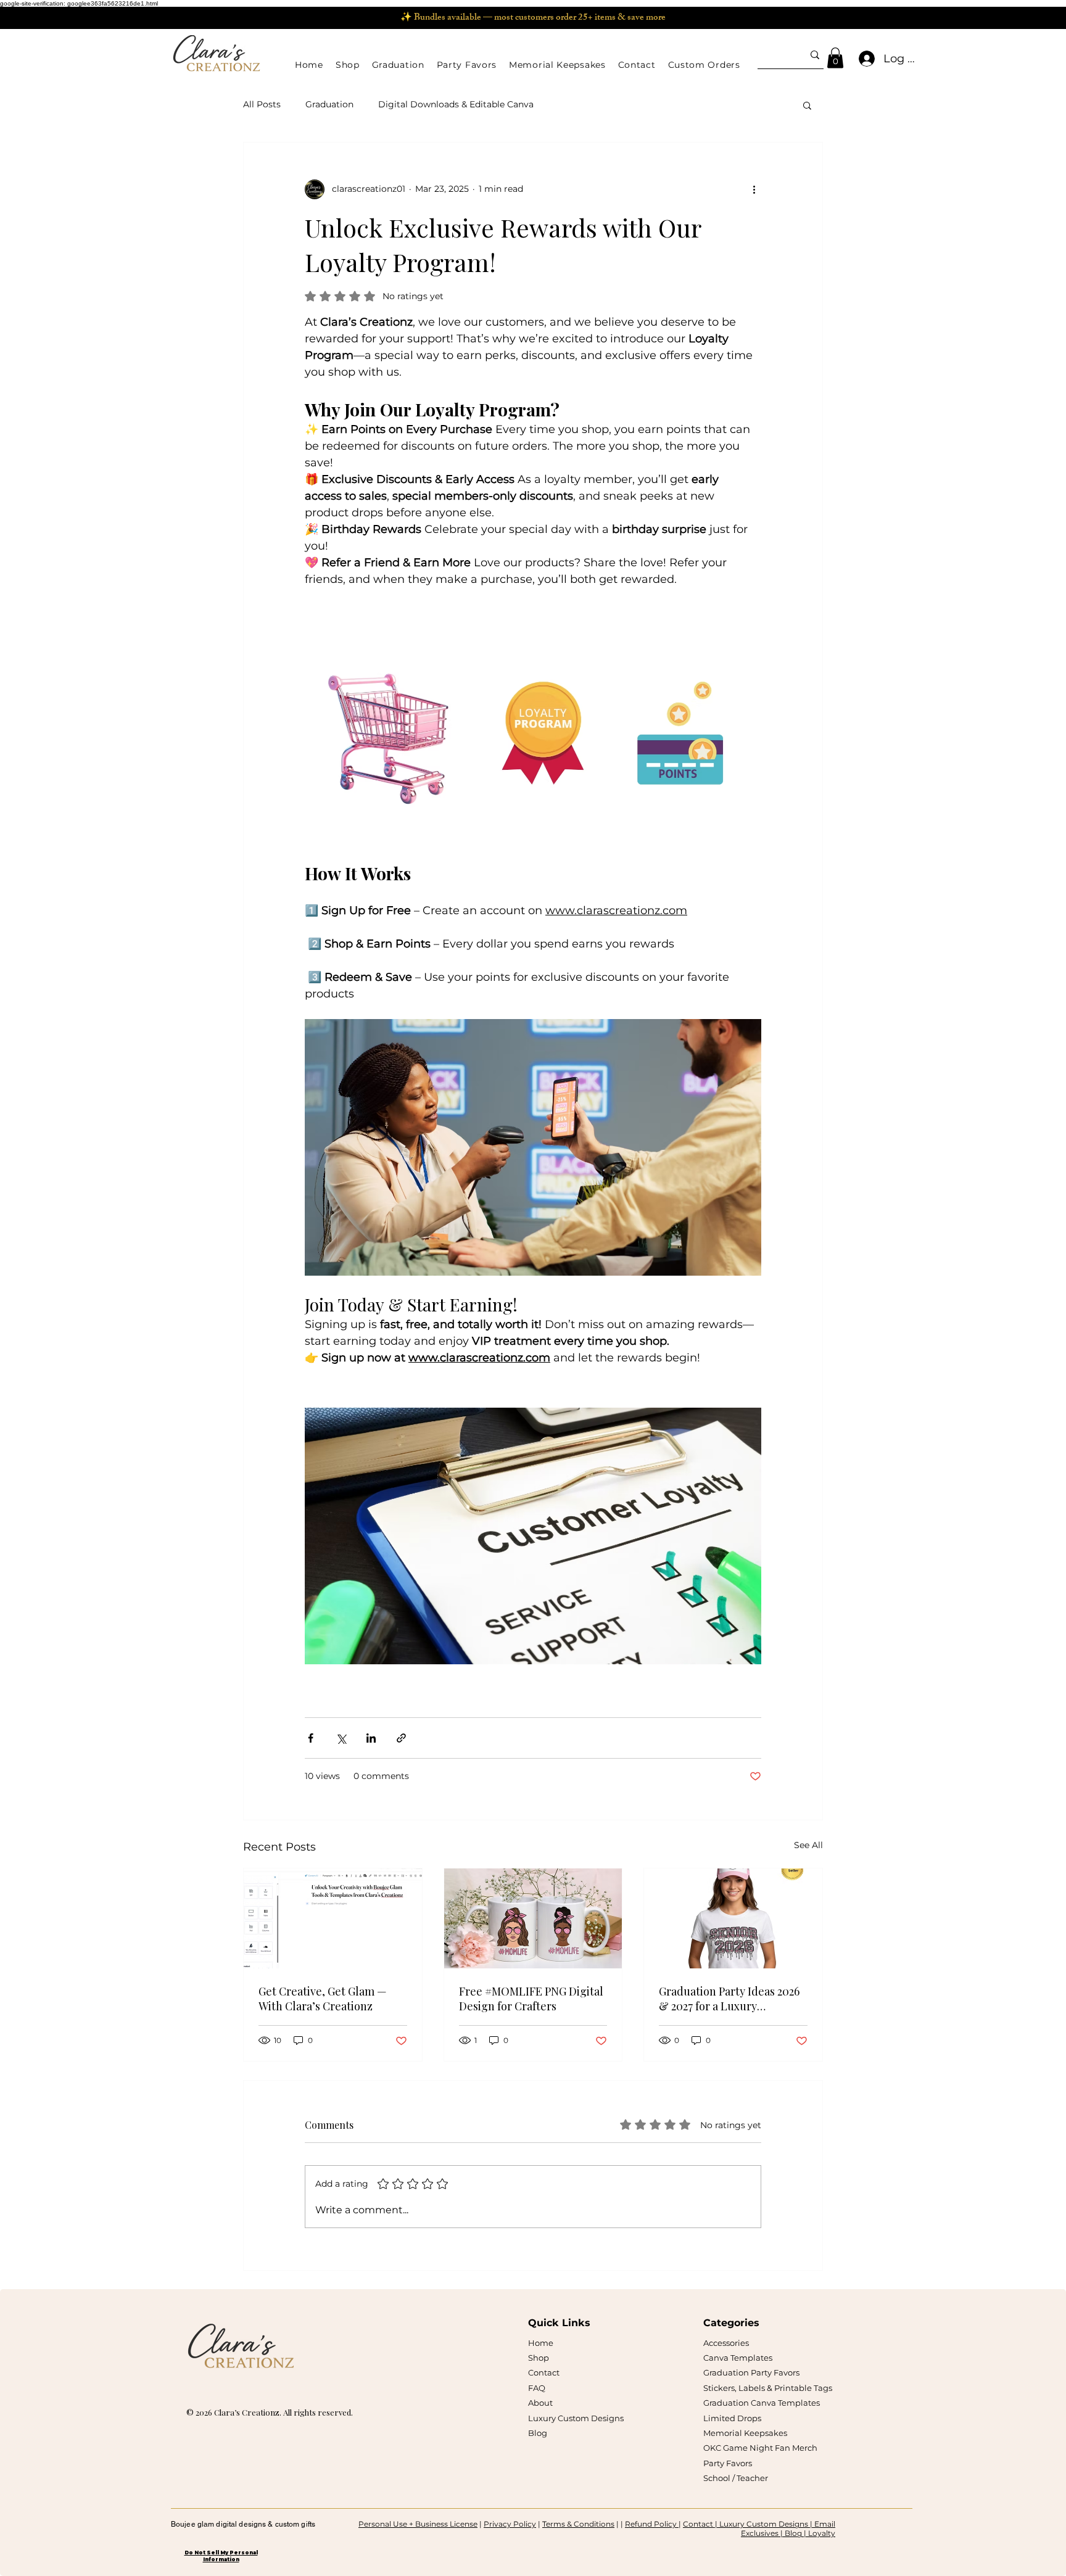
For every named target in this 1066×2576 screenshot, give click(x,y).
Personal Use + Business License (418, 2524)
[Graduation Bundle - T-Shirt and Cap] (733, 1918)
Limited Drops (732, 2418)
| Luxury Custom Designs (762, 2524)
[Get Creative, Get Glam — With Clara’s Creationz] (333, 1918)
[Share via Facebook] (311, 1738)
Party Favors (728, 2463)
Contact (544, 2372)
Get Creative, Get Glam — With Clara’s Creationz (323, 1999)
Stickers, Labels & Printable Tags (768, 2388)
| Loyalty (820, 2533)
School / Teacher (736, 2478)
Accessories (726, 2343)
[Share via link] (401, 1738)
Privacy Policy (510, 2524)
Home (541, 2343)
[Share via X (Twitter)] (341, 1738)
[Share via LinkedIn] (371, 1738)
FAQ (537, 2388)
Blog (538, 2433)
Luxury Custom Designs (576, 2418)
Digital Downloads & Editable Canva (456, 104)
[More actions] (754, 189)
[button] (348, 65)
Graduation (329, 104)
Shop (539, 2358)
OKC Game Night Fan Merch (760, 2448)
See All (808, 1845)
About (540, 2403)
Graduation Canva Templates (762, 2403)
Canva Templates (738, 2358)
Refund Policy (652, 2524)
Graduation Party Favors (751, 2372)
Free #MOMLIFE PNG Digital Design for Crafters (531, 1999)
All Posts (262, 104)
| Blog (792, 2533)
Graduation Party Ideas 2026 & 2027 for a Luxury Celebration (729, 1999)
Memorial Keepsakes (745, 2433)
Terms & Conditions (578, 2524)
